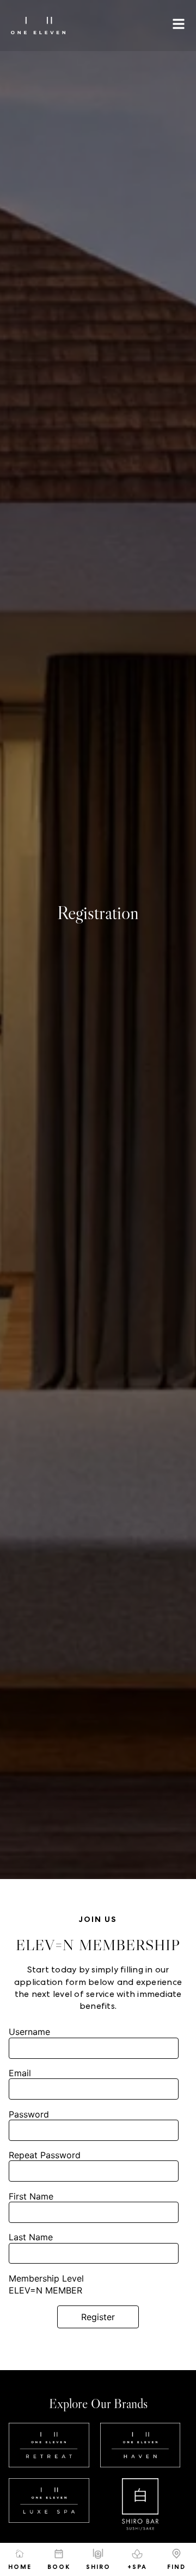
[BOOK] (59, 2554)
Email (20, 2073)
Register (98, 2317)
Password (29, 2114)
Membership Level (46, 2278)
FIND (176, 2567)
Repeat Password (45, 2155)
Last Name (31, 2237)
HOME (20, 2567)
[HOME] (20, 2554)
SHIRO (98, 2567)
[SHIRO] (98, 2554)
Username (29, 2032)
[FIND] (176, 2554)
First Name (31, 2196)
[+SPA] (137, 2554)
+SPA (137, 2567)
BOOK (59, 2567)
